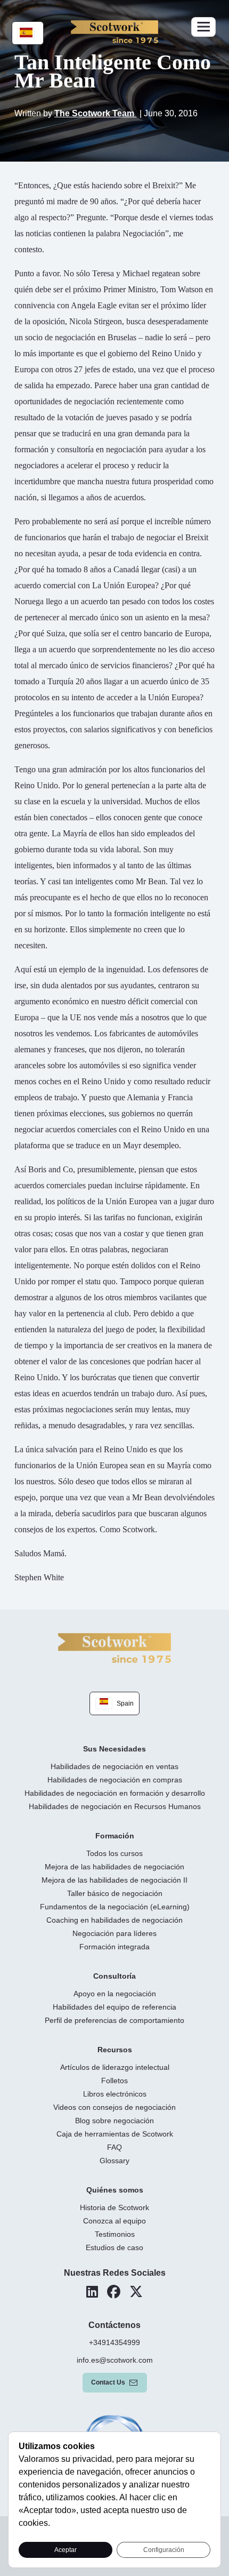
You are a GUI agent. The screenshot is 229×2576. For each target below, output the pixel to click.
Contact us (108, 2382)
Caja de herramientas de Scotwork (115, 2134)
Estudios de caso (114, 2247)
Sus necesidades (114, 1749)
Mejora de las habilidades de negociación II (114, 1880)
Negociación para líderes (114, 1933)
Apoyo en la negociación (115, 1994)
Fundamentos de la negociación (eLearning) (115, 1907)
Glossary (114, 2161)
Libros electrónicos (115, 2094)
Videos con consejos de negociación (114, 2107)
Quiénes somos (115, 2190)
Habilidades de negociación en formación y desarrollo (115, 1793)
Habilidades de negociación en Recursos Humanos (115, 1806)
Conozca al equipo (114, 2221)
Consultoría (114, 1976)
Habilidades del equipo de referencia (114, 2007)
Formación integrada (114, 1947)
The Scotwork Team (95, 113)
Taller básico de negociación (115, 1893)
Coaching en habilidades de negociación (114, 1920)
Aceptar (66, 2550)
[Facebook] (114, 2292)
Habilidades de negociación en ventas (114, 1766)
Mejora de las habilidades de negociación (114, 1867)
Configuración (164, 2550)
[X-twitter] (136, 2292)
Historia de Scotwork (114, 2207)
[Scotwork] (114, 1647)
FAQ (114, 2147)
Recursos (115, 2050)
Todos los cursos (114, 1853)
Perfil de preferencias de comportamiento (114, 2020)
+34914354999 (114, 2342)
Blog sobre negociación (114, 2121)
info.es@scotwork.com (115, 2360)
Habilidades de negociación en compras (115, 1780)
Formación (115, 1836)
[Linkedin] (92, 2292)
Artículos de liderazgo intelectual (115, 2067)
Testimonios (115, 2234)
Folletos (114, 2081)
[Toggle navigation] (203, 27)
